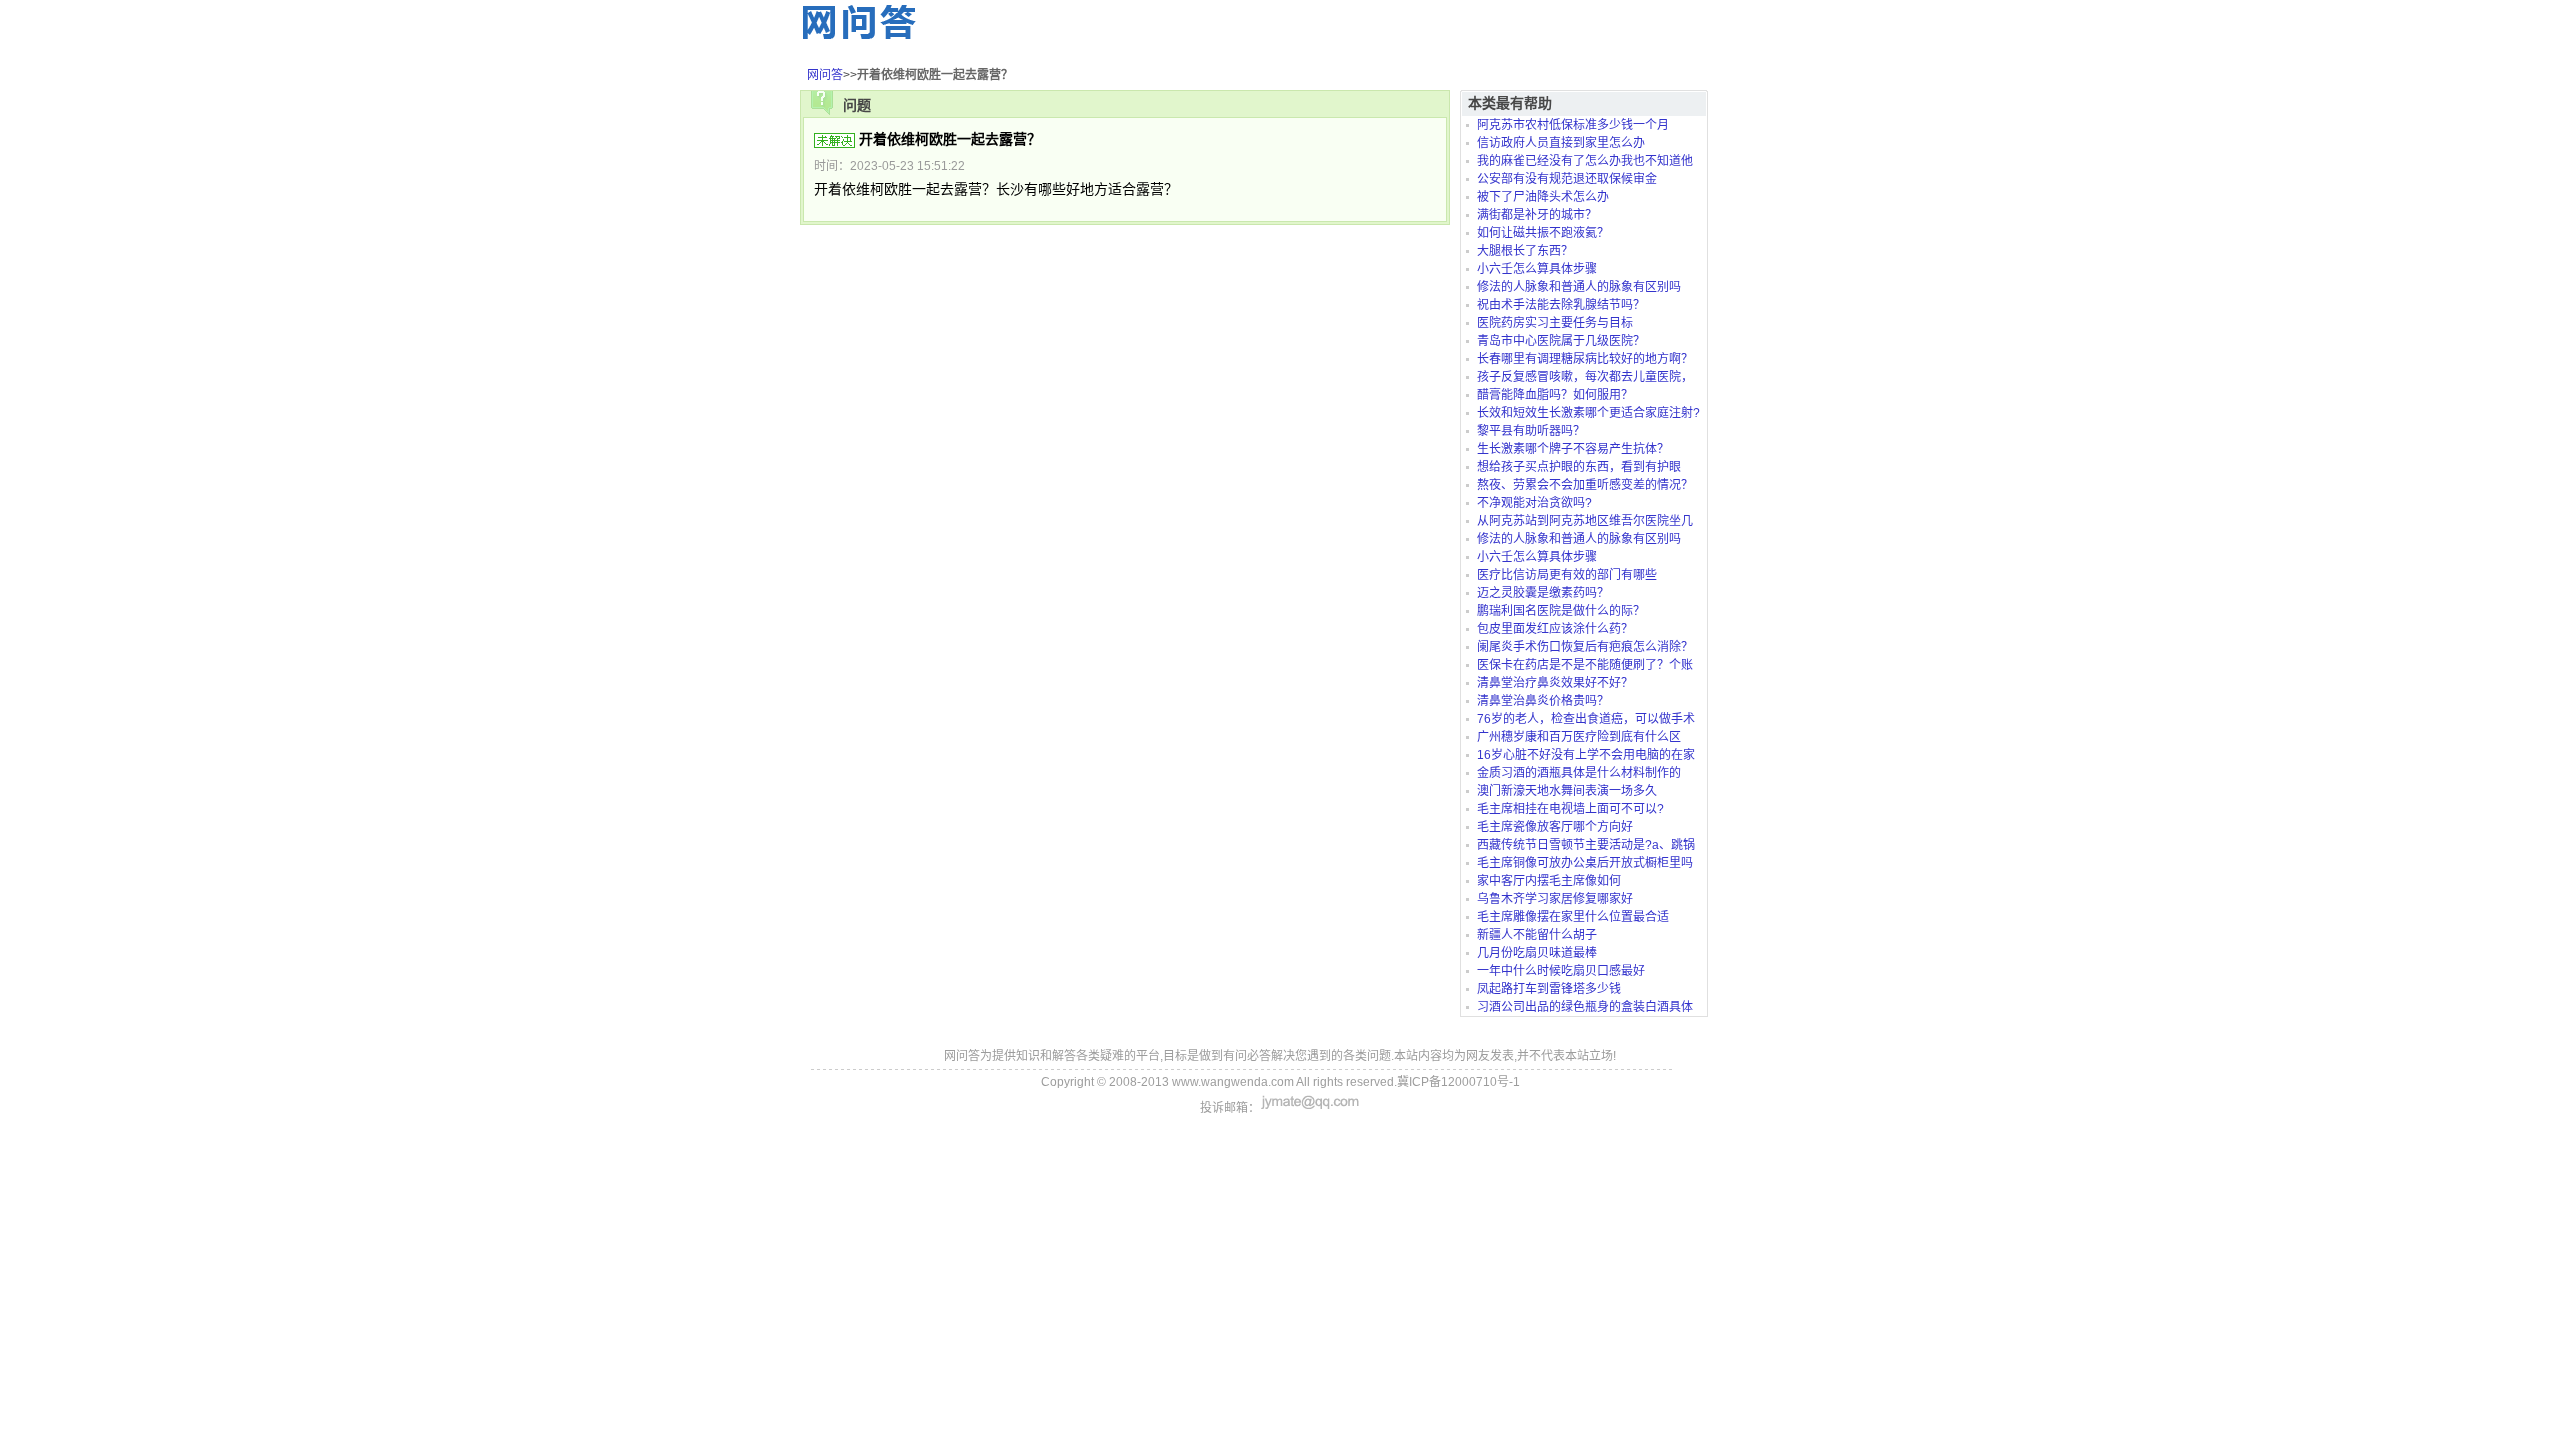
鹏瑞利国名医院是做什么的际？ (1561, 611)
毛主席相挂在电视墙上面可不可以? (1570, 809)
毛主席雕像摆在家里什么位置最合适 (1573, 917)
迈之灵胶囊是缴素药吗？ (1543, 593)
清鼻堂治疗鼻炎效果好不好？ (1555, 683)
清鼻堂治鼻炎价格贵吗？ (1543, 701)
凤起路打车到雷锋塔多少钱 (1549, 989)
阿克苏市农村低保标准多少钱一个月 (1573, 125)
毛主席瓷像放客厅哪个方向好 (1555, 827)
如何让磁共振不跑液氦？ (1543, 233)
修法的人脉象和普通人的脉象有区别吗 (1579, 287)
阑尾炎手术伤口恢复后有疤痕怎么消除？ (1585, 647)
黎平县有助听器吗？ (1531, 431)
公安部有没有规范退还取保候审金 (1567, 179)
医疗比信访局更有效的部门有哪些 (1567, 575)
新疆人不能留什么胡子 (1537, 935)
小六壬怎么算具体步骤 (1537, 269)
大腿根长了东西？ (1525, 251)
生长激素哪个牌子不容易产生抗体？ (1573, 449)
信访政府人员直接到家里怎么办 (1561, 143)
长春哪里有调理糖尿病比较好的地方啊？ (1585, 359)
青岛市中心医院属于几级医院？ (1561, 341)
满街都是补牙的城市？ (1537, 215)
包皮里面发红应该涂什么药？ (1555, 629)
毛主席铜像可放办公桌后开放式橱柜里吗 (1585, 863)
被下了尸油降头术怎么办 (1543, 197)
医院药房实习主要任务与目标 (1555, 323)
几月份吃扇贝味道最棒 (1537, 953)
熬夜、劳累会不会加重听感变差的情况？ (1585, 485)
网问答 (825, 75)
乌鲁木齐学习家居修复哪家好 (1555, 899)
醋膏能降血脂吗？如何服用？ (1555, 395)
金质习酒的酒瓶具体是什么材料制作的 (1579, 773)
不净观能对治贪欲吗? (1534, 503)
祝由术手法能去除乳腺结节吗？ (1561, 305)
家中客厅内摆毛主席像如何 (1549, 881)
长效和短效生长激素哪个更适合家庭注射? (1588, 413)
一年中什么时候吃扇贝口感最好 (1561, 971)
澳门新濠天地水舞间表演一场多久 (1567, 791)
